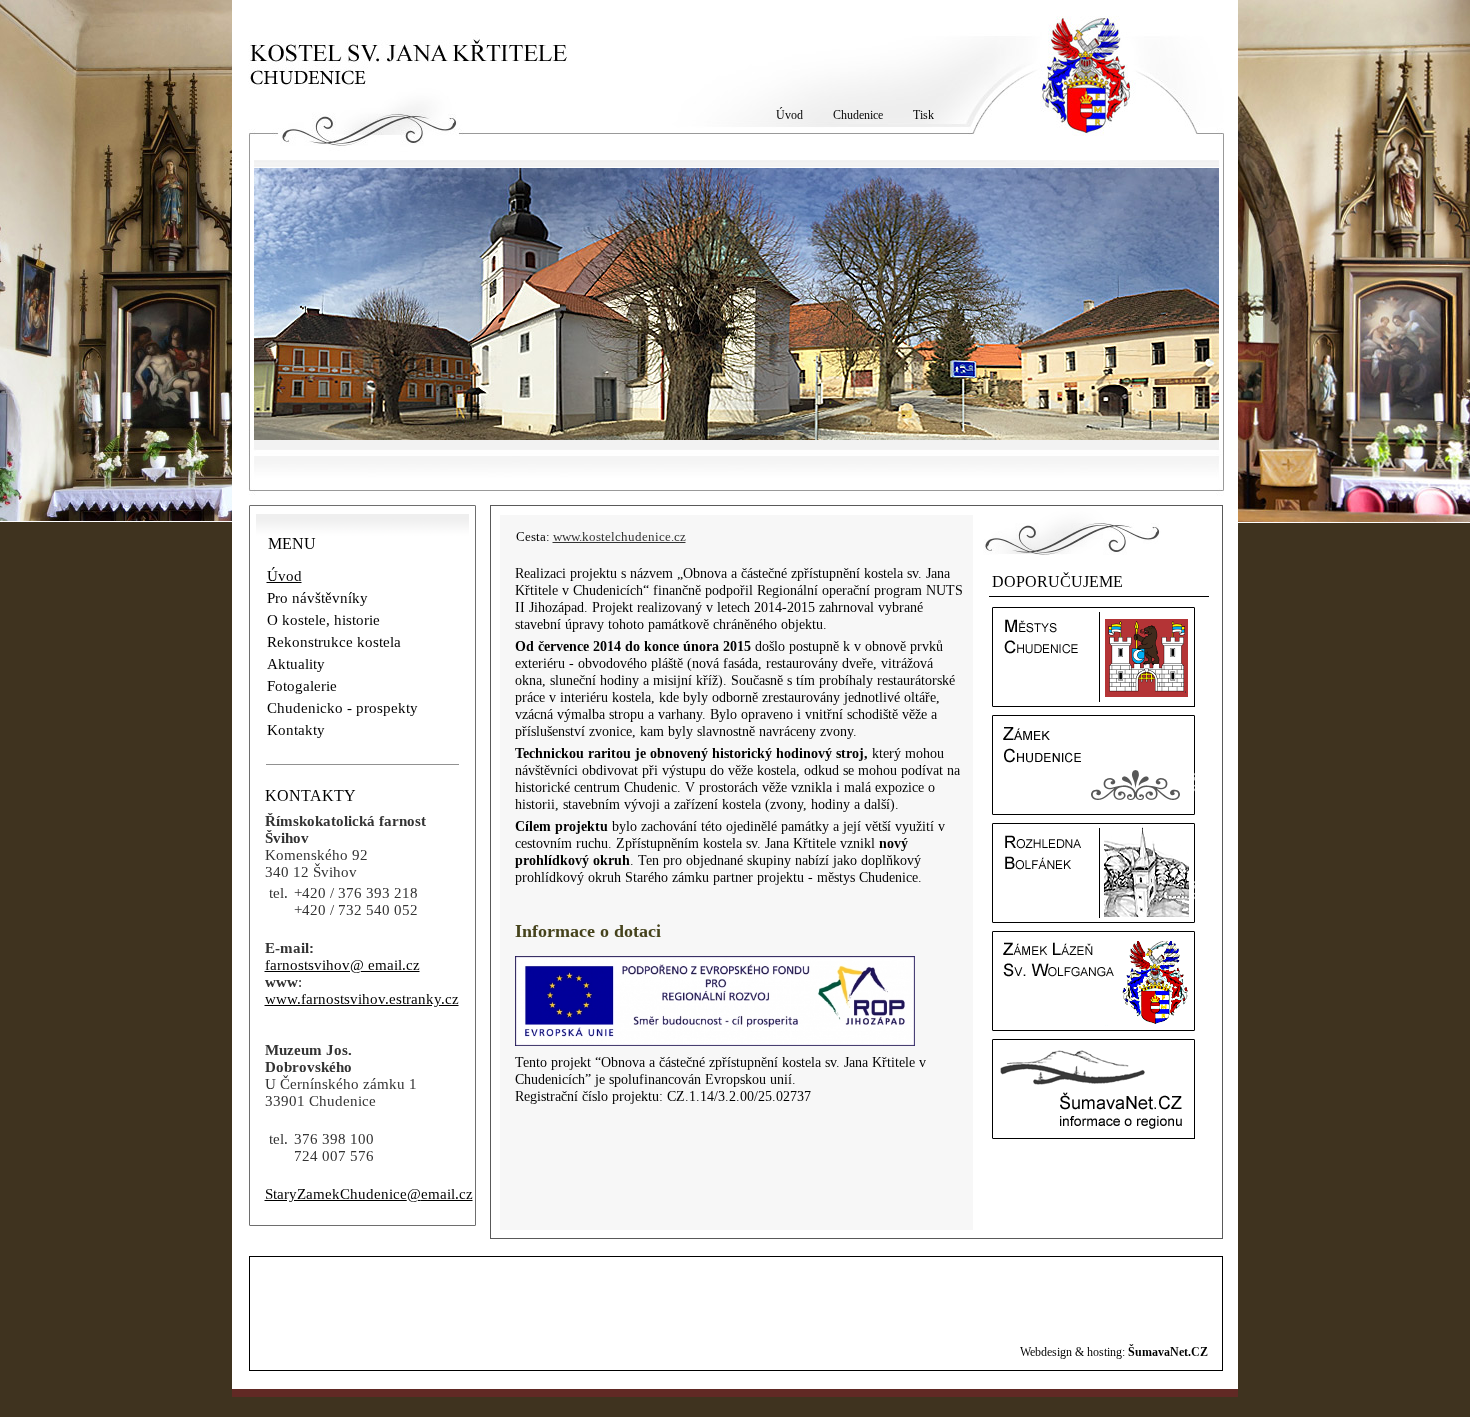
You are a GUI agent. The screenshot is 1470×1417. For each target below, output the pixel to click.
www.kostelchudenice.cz (619, 537)
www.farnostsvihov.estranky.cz (362, 999)
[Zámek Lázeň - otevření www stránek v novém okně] (1093, 1026)
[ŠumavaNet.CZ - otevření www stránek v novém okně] (1093, 1134)
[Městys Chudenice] (1093, 702)
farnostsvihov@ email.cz (342, 965)
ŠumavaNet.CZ (1168, 1352)
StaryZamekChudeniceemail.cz (369, 1194)
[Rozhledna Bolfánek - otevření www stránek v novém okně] (1093, 918)
